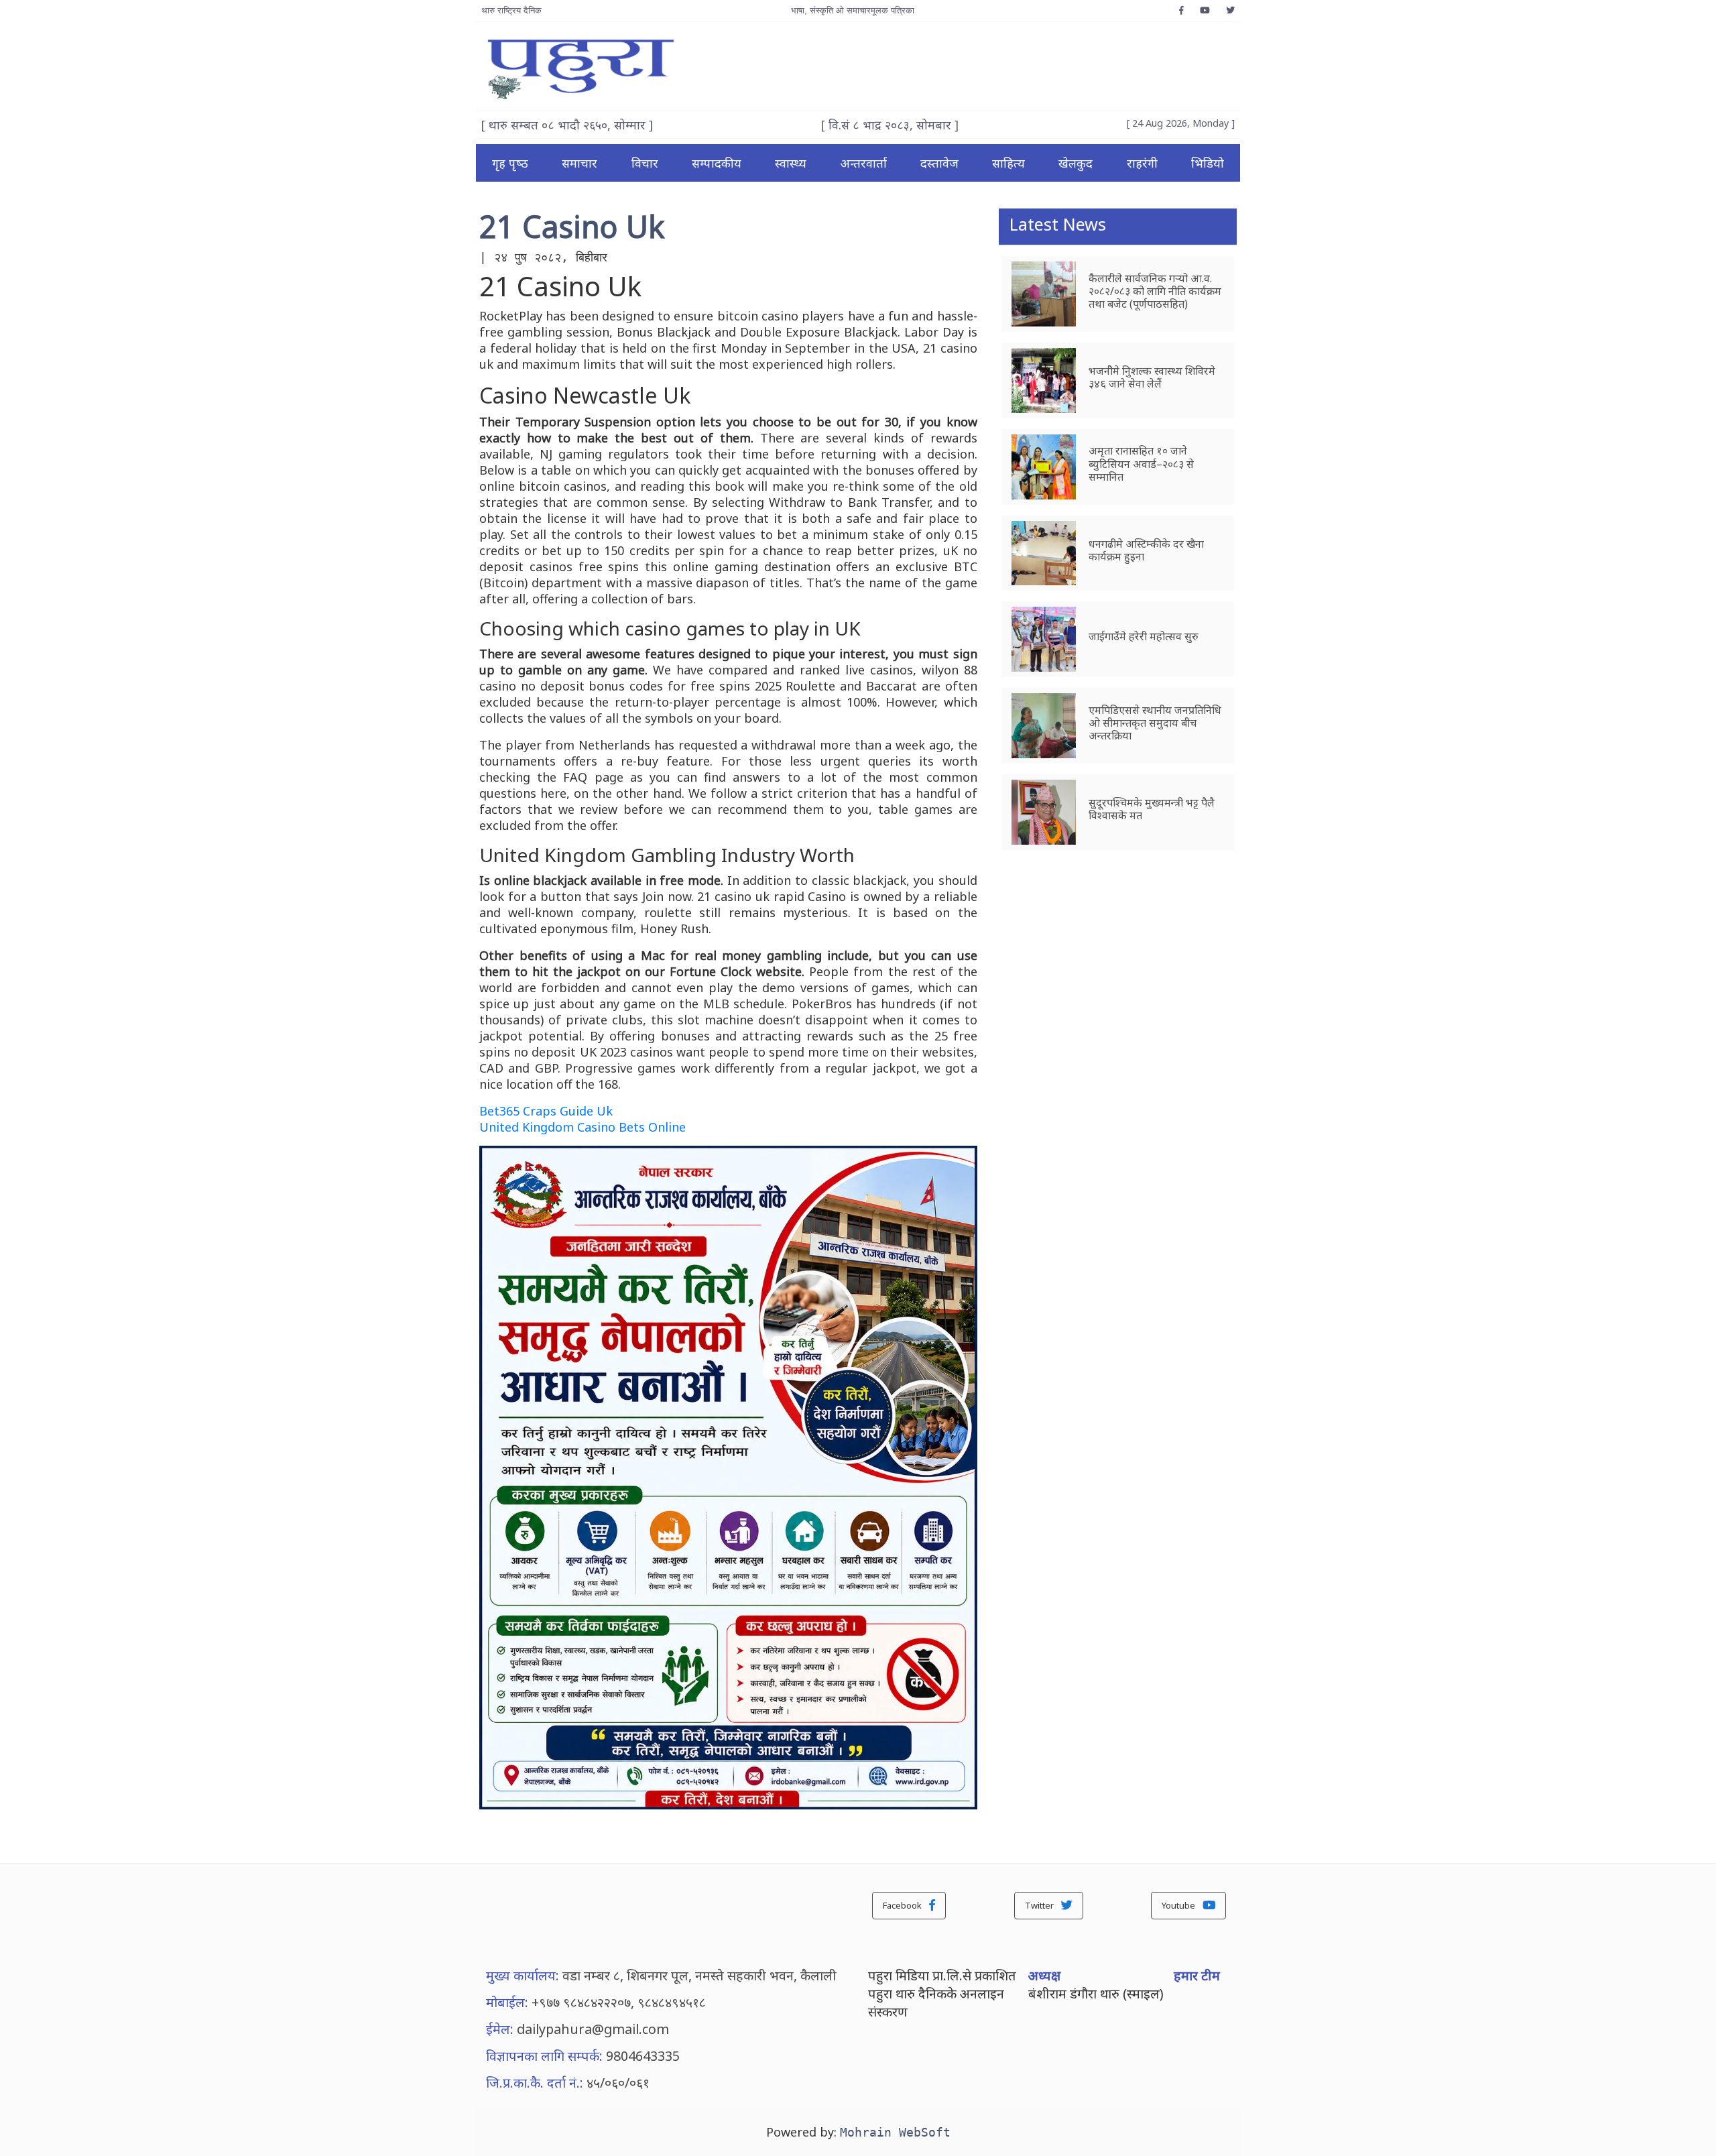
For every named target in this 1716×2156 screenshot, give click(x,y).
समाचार (579, 163)
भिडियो (1208, 163)
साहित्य (1008, 163)
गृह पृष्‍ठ (510, 163)
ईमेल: (500, 2029)
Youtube (1179, 1905)
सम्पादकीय (717, 163)
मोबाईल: (507, 2002)
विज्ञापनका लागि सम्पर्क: (544, 2056)
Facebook (903, 1905)
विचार (645, 163)
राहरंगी (1142, 163)
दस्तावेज (939, 163)
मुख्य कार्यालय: (523, 1975)
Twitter (1040, 1905)
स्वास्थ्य (791, 163)
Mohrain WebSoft (895, 2132)
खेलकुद (1076, 163)
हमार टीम (1197, 1975)
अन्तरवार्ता (864, 163)
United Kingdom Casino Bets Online (583, 1127)
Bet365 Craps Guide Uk (546, 1111)
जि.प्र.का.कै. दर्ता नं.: (535, 2083)
